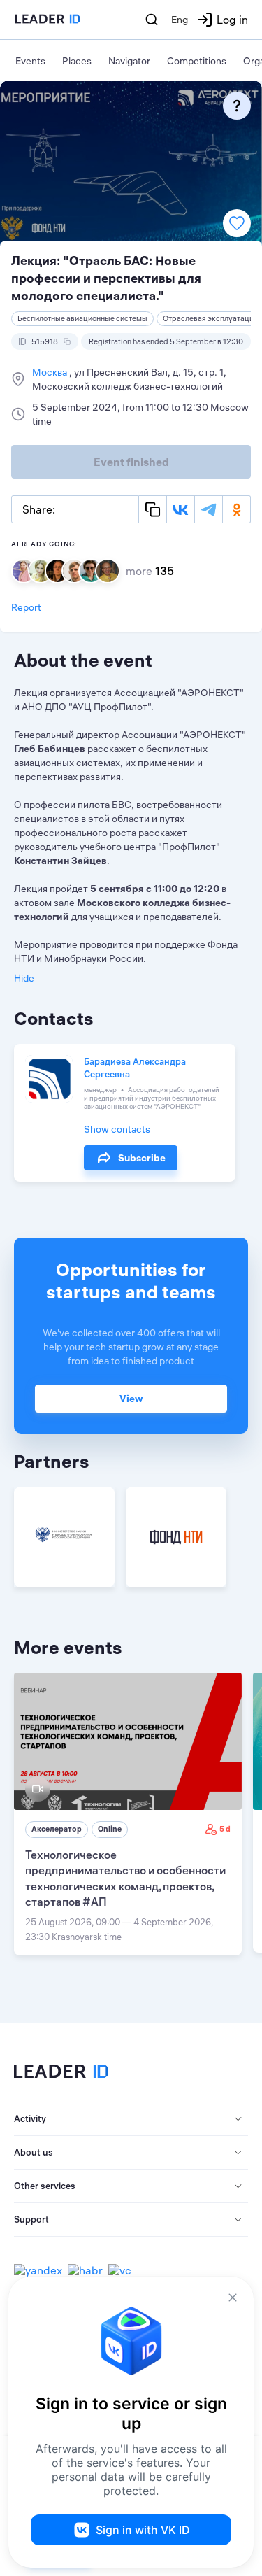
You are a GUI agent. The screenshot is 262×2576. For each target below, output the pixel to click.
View (131, 1399)
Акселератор (57, 1829)
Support (31, 2219)
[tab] (131, 2119)
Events (30, 61)
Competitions (197, 61)
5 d (225, 1829)
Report (26, 607)
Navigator (129, 61)
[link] (128, 1814)
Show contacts (117, 1129)
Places (77, 61)
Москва (51, 372)
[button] (131, 2119)
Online (110, 1829)
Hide (24, 978)
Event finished (131, 462)
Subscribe (142, 1158)
